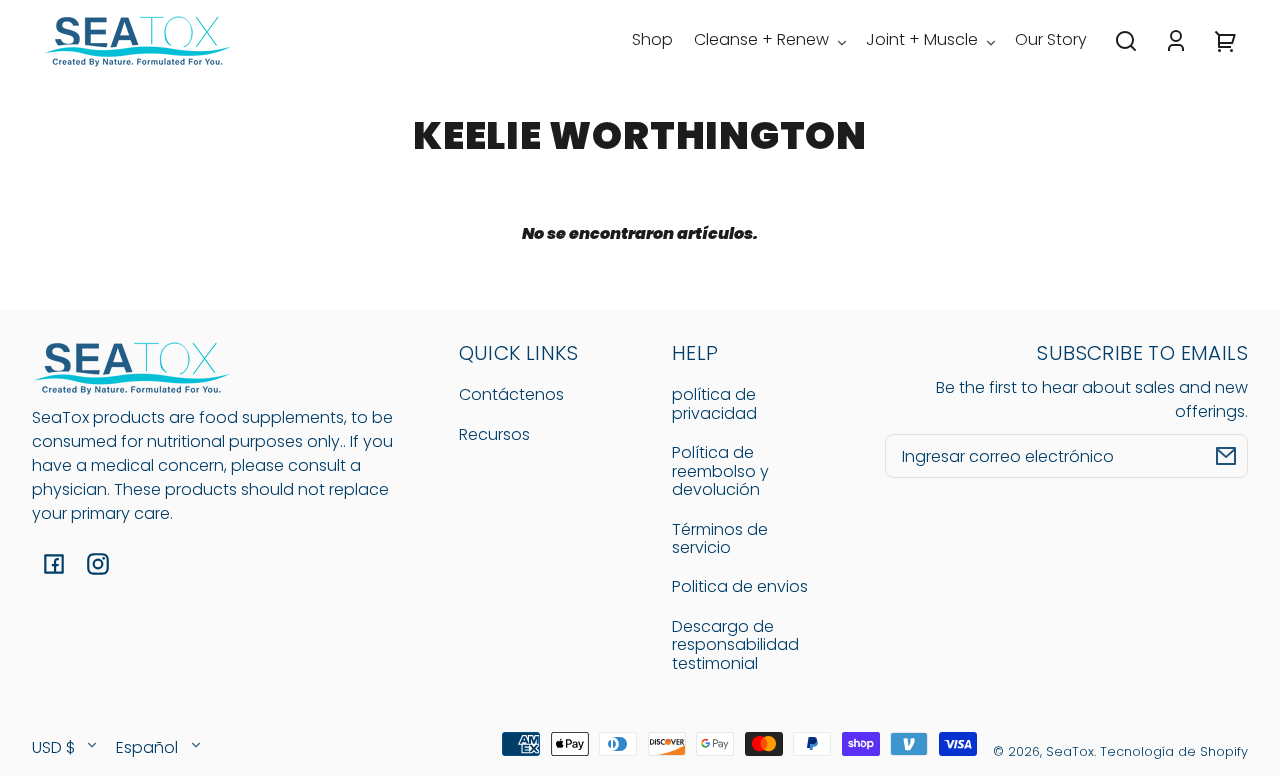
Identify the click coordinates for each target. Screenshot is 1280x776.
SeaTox (1070, 751)
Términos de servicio (720, 538)
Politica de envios (740, 586)
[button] (1126, 41)
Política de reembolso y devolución (720, 471)
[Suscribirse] (1226, 456)
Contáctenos (511, 394)
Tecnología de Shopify (1174, 751)
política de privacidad (714, 403)
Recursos (494, 434)
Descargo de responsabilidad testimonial (735, 645)
